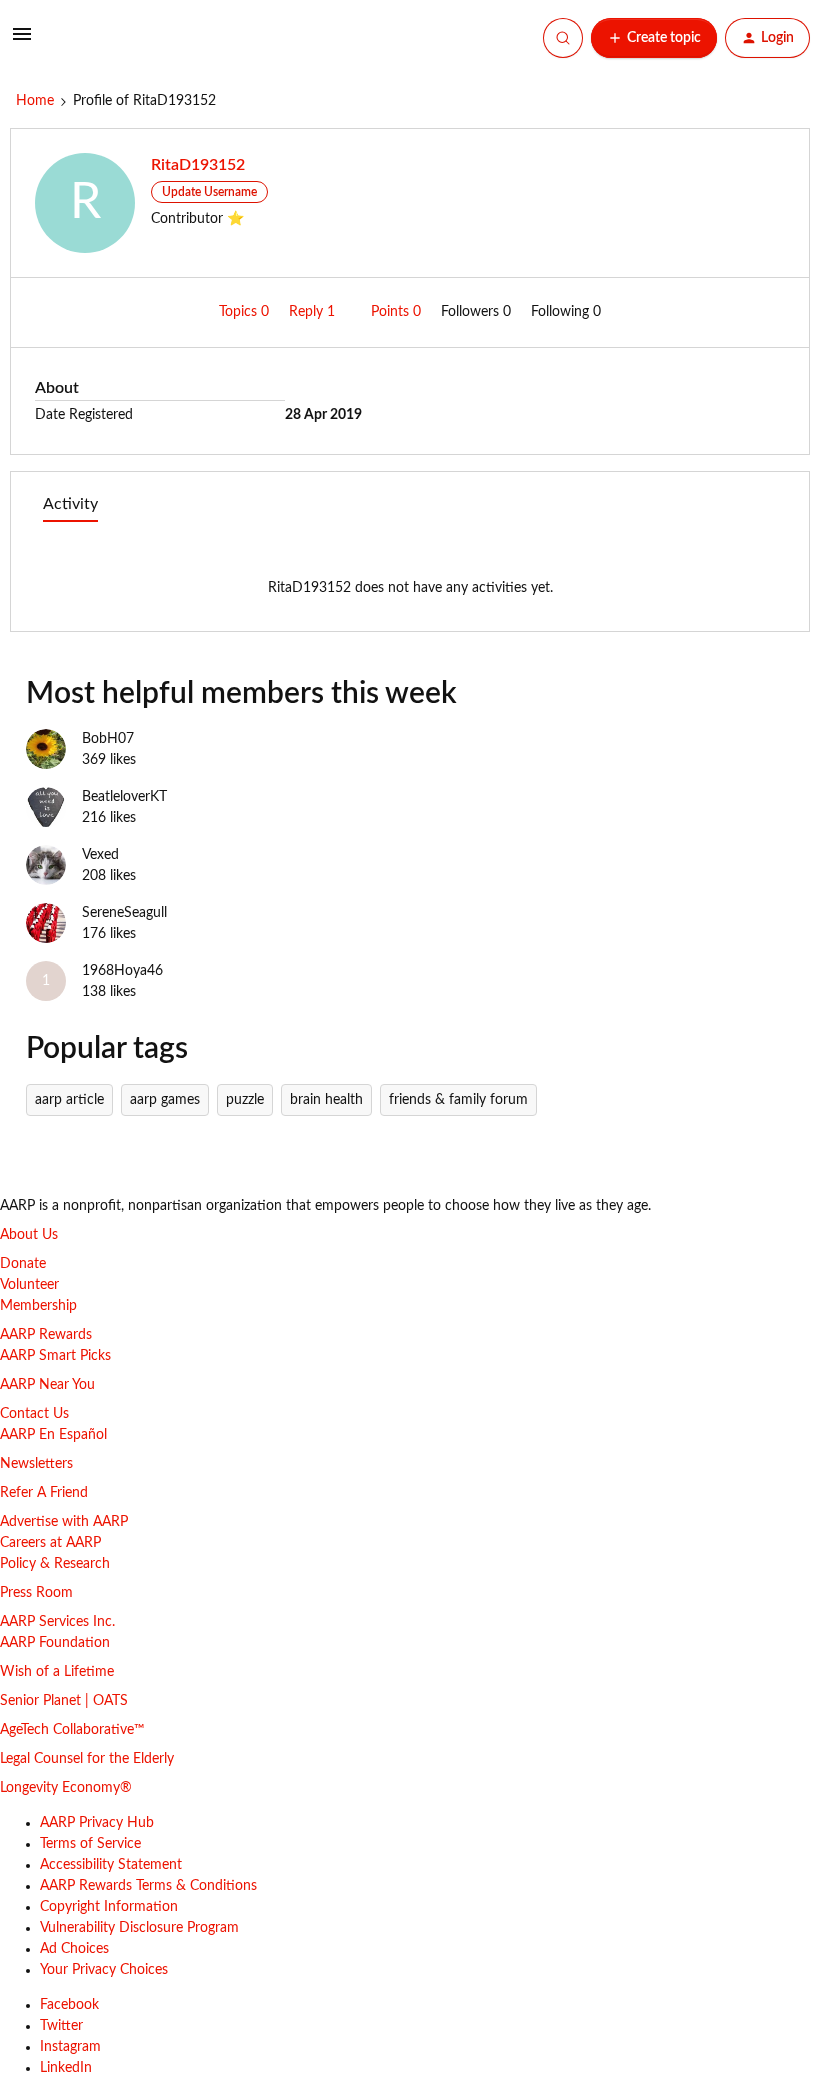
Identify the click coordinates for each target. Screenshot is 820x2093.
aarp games (165, 1100)
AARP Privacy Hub (97, 1823)
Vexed (100, 855)
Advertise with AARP (64, 1522)
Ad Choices (74, 1949)
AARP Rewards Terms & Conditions (148, 1886)
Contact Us (34, 1414)
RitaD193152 (198, 165)
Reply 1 (314, 312)
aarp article (69, 1100)
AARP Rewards (46, 1335)
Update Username (209, 192)
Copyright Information (109, 1907)
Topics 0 (246, 312)
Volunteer (29, 1285)
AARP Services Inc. (57, 1622)
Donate (23, 1264)
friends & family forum (458, 1100)
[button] (22, 42)
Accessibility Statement (111, 1865)
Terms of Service (90, 1844)
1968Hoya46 (122, 971)
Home (35, 101)
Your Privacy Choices (104, 1970)
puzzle (245, 1100)
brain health (326, 1100)
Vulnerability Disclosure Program (139, 1928)
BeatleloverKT (124, 797)
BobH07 (108, 739)
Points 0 (398, 312)
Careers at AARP (50, 1543)
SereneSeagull (124, 913)
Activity (70, 504)
